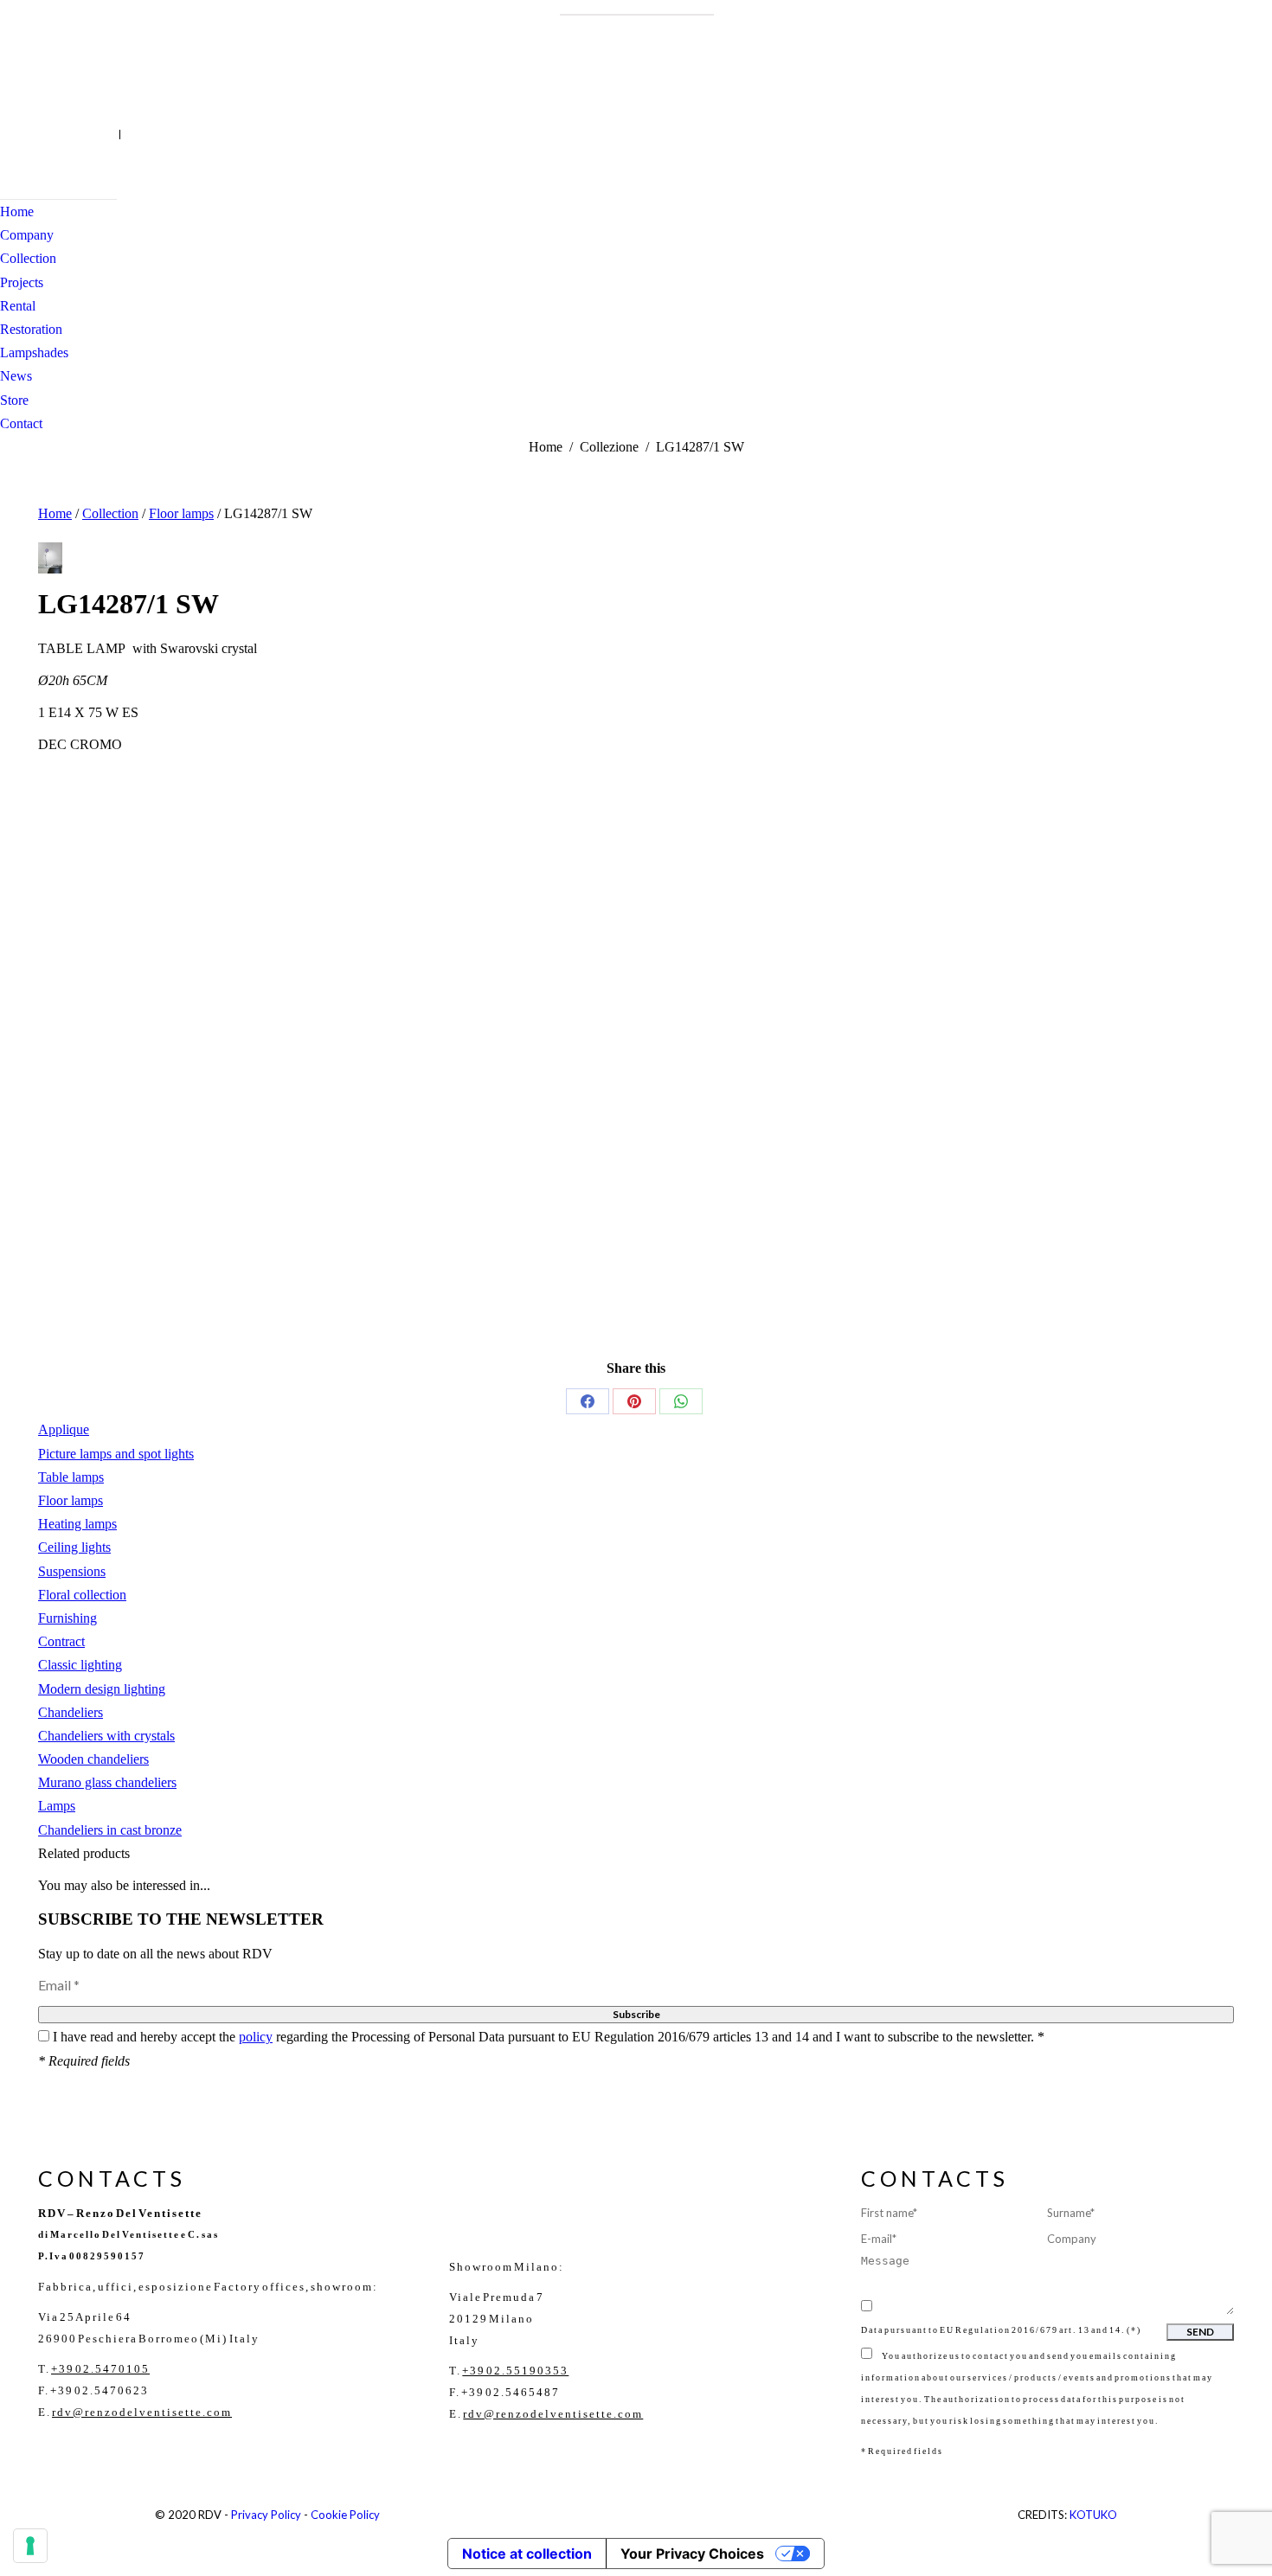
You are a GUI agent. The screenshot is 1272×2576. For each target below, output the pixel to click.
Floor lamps (181, 513)
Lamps (57, 1806)
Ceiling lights (74, 1547)
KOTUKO (1093, 2515)
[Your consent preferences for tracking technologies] (30, 2546)
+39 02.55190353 (515, 2371)
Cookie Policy (345, 2515)
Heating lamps (77, 1524)
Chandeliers (71, 1712)
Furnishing (67, 1618)
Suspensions (72, 1571)
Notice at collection (527, 2554)
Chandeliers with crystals (106, 1736)
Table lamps (71, 1477)
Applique (64, 1429)
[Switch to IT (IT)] (111, 135)
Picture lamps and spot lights (116, 1454)
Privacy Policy (266, 2515)
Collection (110, 513)
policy (256, 2037)
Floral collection (82, 1595)
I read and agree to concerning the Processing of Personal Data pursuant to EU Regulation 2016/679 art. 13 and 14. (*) (1038, 2319)
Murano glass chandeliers (107, 1782)
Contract (61, 1641)
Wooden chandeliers (93, 1759)
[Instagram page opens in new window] (39, 134)
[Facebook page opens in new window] (13, 134)
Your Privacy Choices (692, 2554)
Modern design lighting (102, 1689)
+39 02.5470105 (100, 2369)
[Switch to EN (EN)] (129, 135)
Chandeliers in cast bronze (110, 1830)
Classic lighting (80, 1665)
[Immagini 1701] (50, 558)
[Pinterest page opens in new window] (65, 134)
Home (55, 513)
